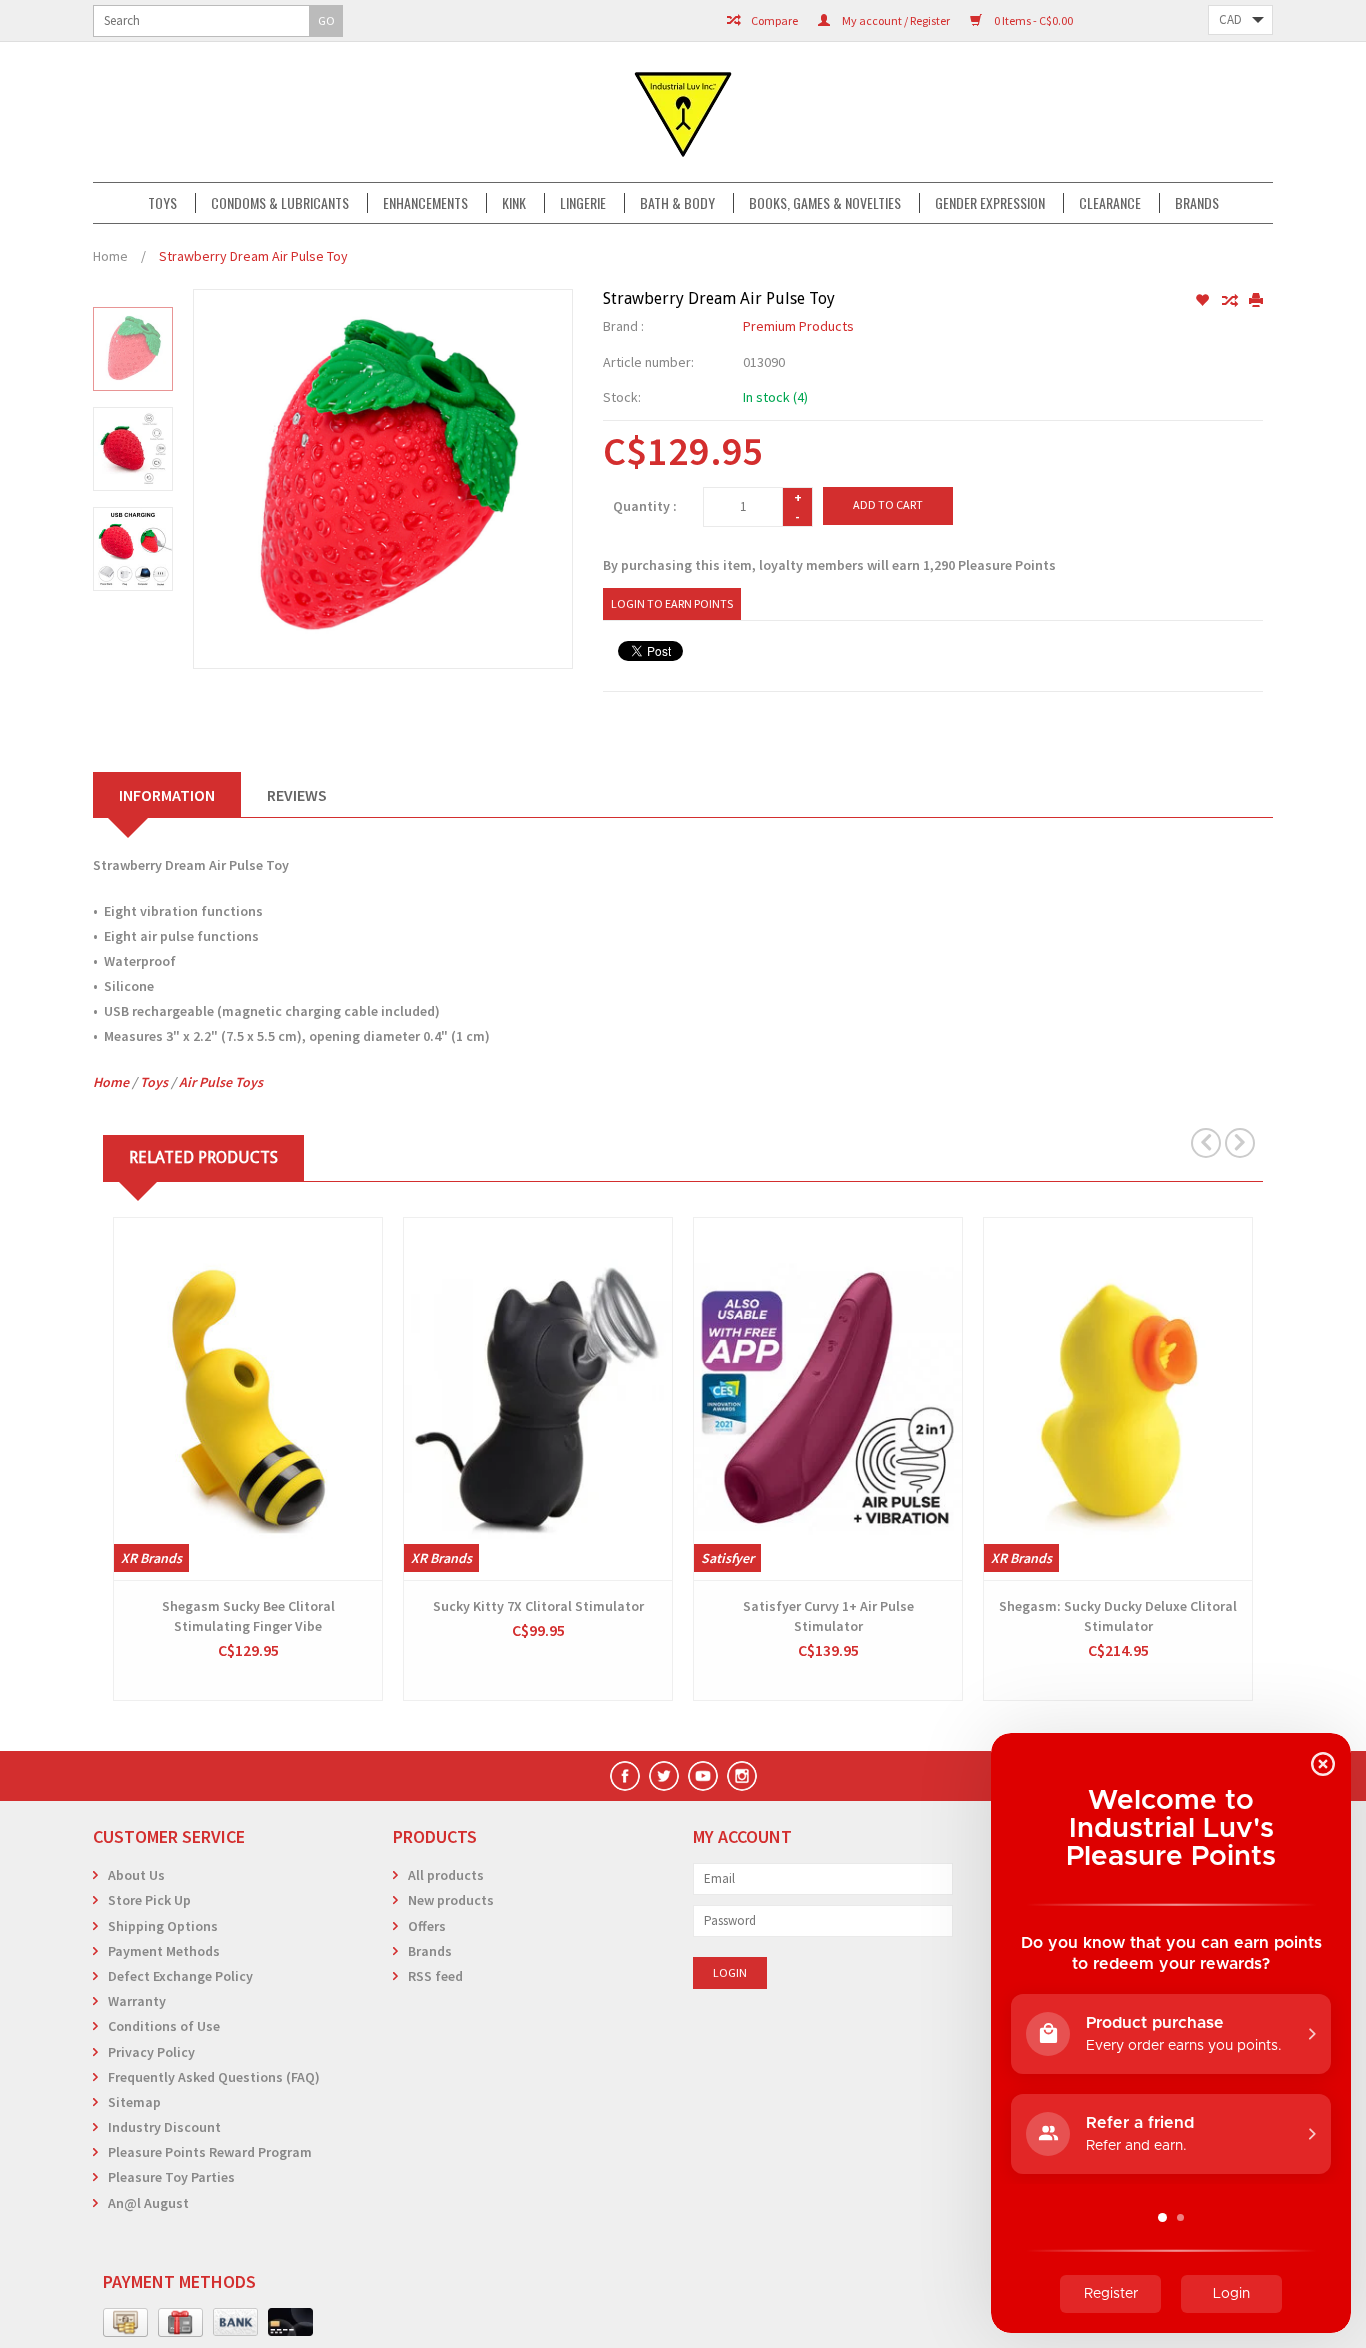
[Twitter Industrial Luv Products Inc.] (664, 1776)
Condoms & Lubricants (280, 203)
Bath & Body (677, 203)
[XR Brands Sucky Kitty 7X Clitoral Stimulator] (538, 1399)
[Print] (1256, 301)
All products (446, 1875)
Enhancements (425, 203)
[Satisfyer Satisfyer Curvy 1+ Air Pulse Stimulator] (828, 1399)
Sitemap (134, 2102)
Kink (514, 203)
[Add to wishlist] (1203, 301)
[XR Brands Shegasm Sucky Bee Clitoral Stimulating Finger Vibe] (248, 1399)
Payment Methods (164, 1951)
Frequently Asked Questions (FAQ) (214, 2077)
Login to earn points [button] (672, 603)
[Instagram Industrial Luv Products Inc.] (742, 1776)
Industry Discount (164, 2127)
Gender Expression (990, 203)
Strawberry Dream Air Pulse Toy (253, 256)
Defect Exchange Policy (180, 1976)
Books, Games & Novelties (825, 203)
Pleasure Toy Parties (171, 2177)
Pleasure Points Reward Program (210, 2152)
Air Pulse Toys (221, 1082)
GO (326, 20)
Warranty (137, 2001)
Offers (427, 1926)
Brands (1197, 203)
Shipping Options (163, 1926)
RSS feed (435, 1976)
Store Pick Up (149, 1900)
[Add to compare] (1230, 301)
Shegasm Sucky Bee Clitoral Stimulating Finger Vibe (248, 1616)
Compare (773, 20)
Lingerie (583, 203)
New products (451, 1900)
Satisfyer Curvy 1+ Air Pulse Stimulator (828, 1616)
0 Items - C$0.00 (1032, 20)
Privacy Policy (151, 2052)
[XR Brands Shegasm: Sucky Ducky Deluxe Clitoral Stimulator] (1118, 1399)
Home (110, 256)
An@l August (148, 2203)
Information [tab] (167, 795)
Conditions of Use (164, 2026)
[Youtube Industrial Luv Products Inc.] (703, 1776)
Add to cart (888, 504)
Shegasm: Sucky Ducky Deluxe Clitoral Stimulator (1118, 1616)
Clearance (1110, 203)
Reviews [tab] (297, 795)
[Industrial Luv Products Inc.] (683, 112)
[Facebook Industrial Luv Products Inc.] (625, 1776)
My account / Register (895, 20)
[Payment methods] (125, 2323)
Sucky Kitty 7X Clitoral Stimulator (538, 1606)
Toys (162, 203)
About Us (136, 1875)
